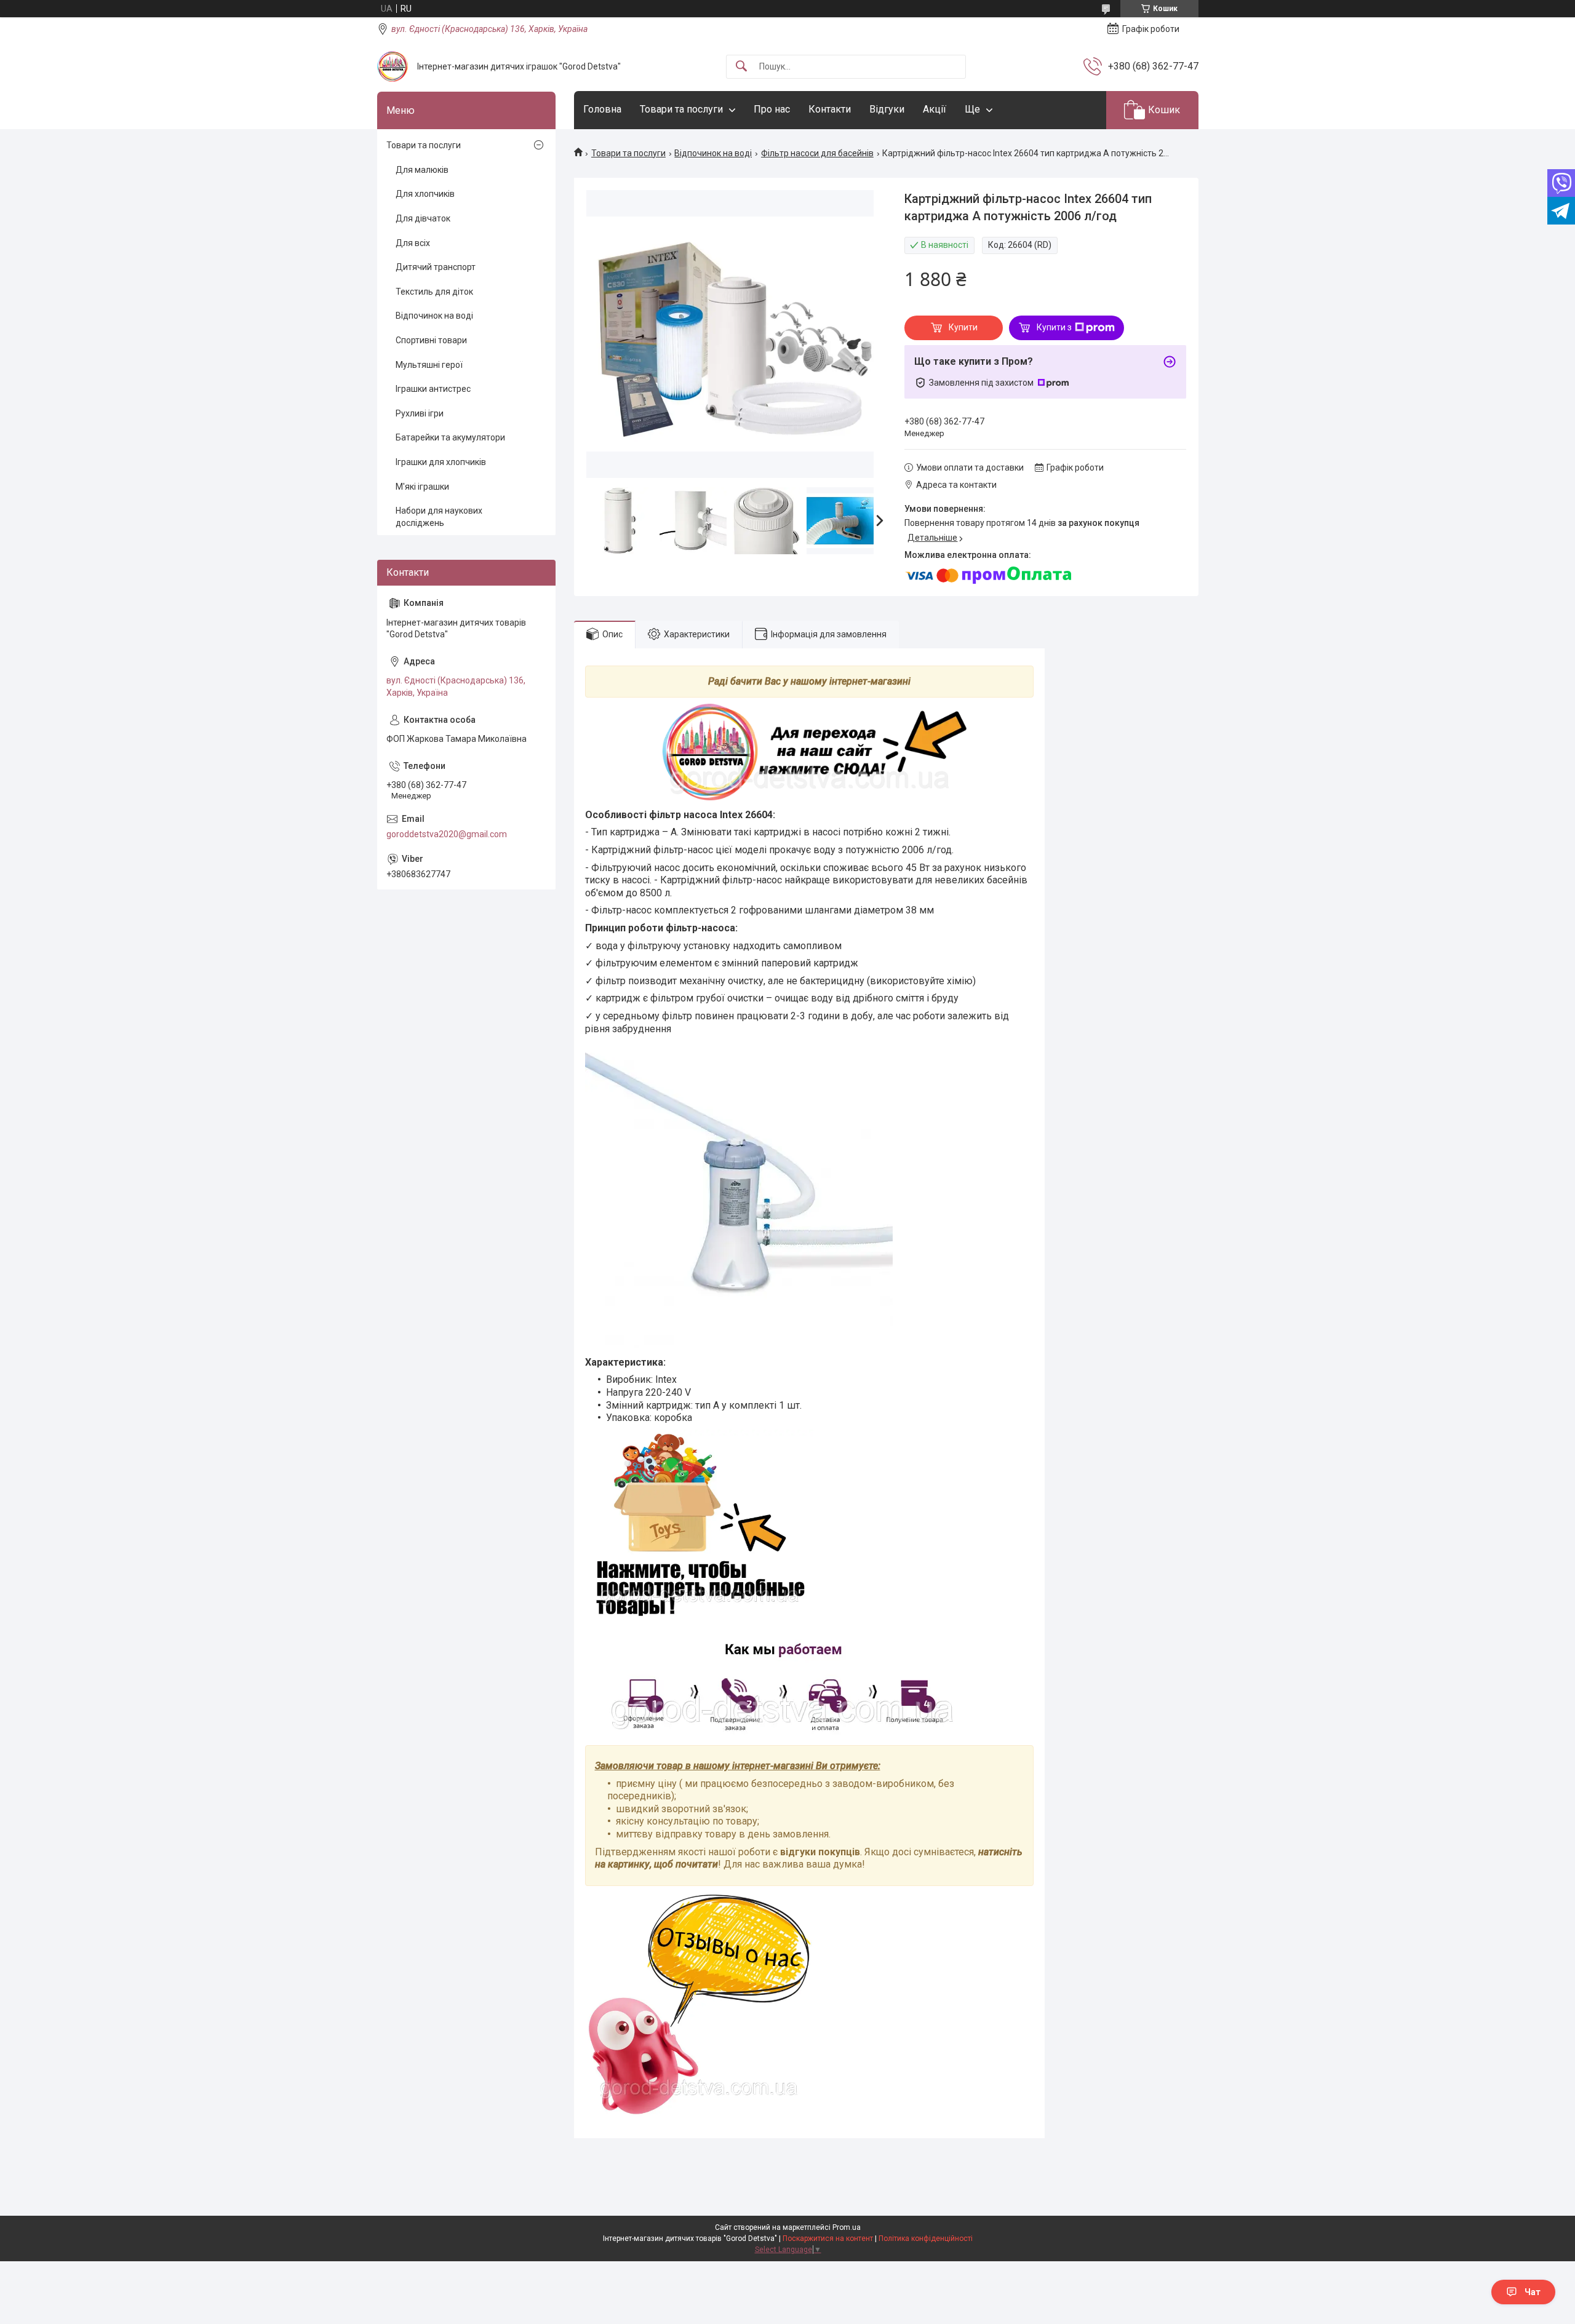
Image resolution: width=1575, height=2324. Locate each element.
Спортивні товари (431, 340)
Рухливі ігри (420, 413)
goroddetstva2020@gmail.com (447, 834)
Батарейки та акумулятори (450, 437)
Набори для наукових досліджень (439, 517)
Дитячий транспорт (436, 267)
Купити (963, 327)
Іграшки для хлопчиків (441, 462)
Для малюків (422, 170)
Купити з (1054, 327)
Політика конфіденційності (926, 2238)
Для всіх (413, 243)
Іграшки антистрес (433, 389)
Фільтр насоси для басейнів (817, 153)
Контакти (830, 109)
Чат (1533, 2292)
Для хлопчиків (425, 194)
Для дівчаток (423, 218)
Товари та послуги (681, 109)
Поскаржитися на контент (828, 2238)
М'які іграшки (422, 487)
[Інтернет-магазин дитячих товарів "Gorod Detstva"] (393, 66)
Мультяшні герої (429, 365)
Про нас (772, 109)
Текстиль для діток (434, 292)
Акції (935, 109)
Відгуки (887, 109)
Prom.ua (847, 2227)
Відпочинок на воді (713, 153)
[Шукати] (741, 67)
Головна (602, 109)
